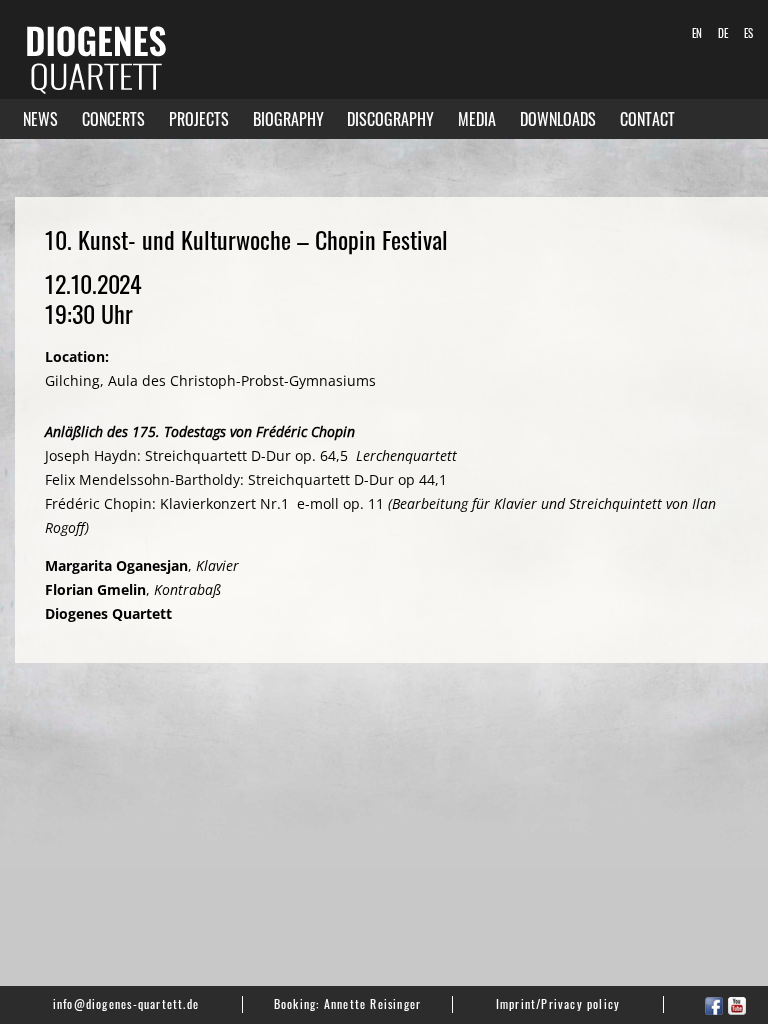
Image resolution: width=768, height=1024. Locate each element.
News (40, 119)
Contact (647, 119)
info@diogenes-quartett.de (126, 1003)
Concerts (113, 119)
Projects (199, 119)
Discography (390, 119)
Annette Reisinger (373, 1003)
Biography (288, 119)
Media (477, 119)
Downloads (558, 119)
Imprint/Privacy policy (558, 1003)
